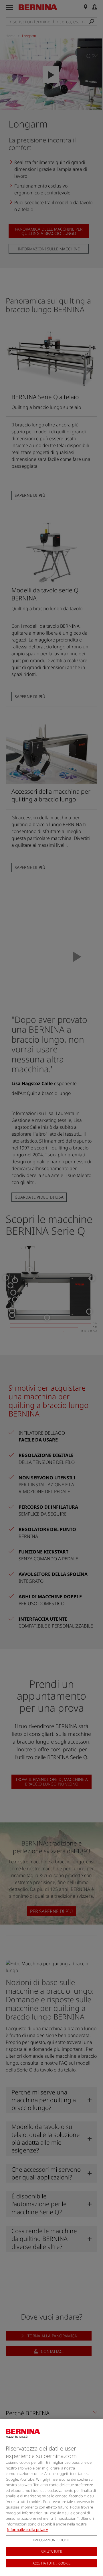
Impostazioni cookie (51, 2540)
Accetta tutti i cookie (52, 2563)
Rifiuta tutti (51, 2551)
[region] (51, 2497)
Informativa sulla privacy (27, 2529)
